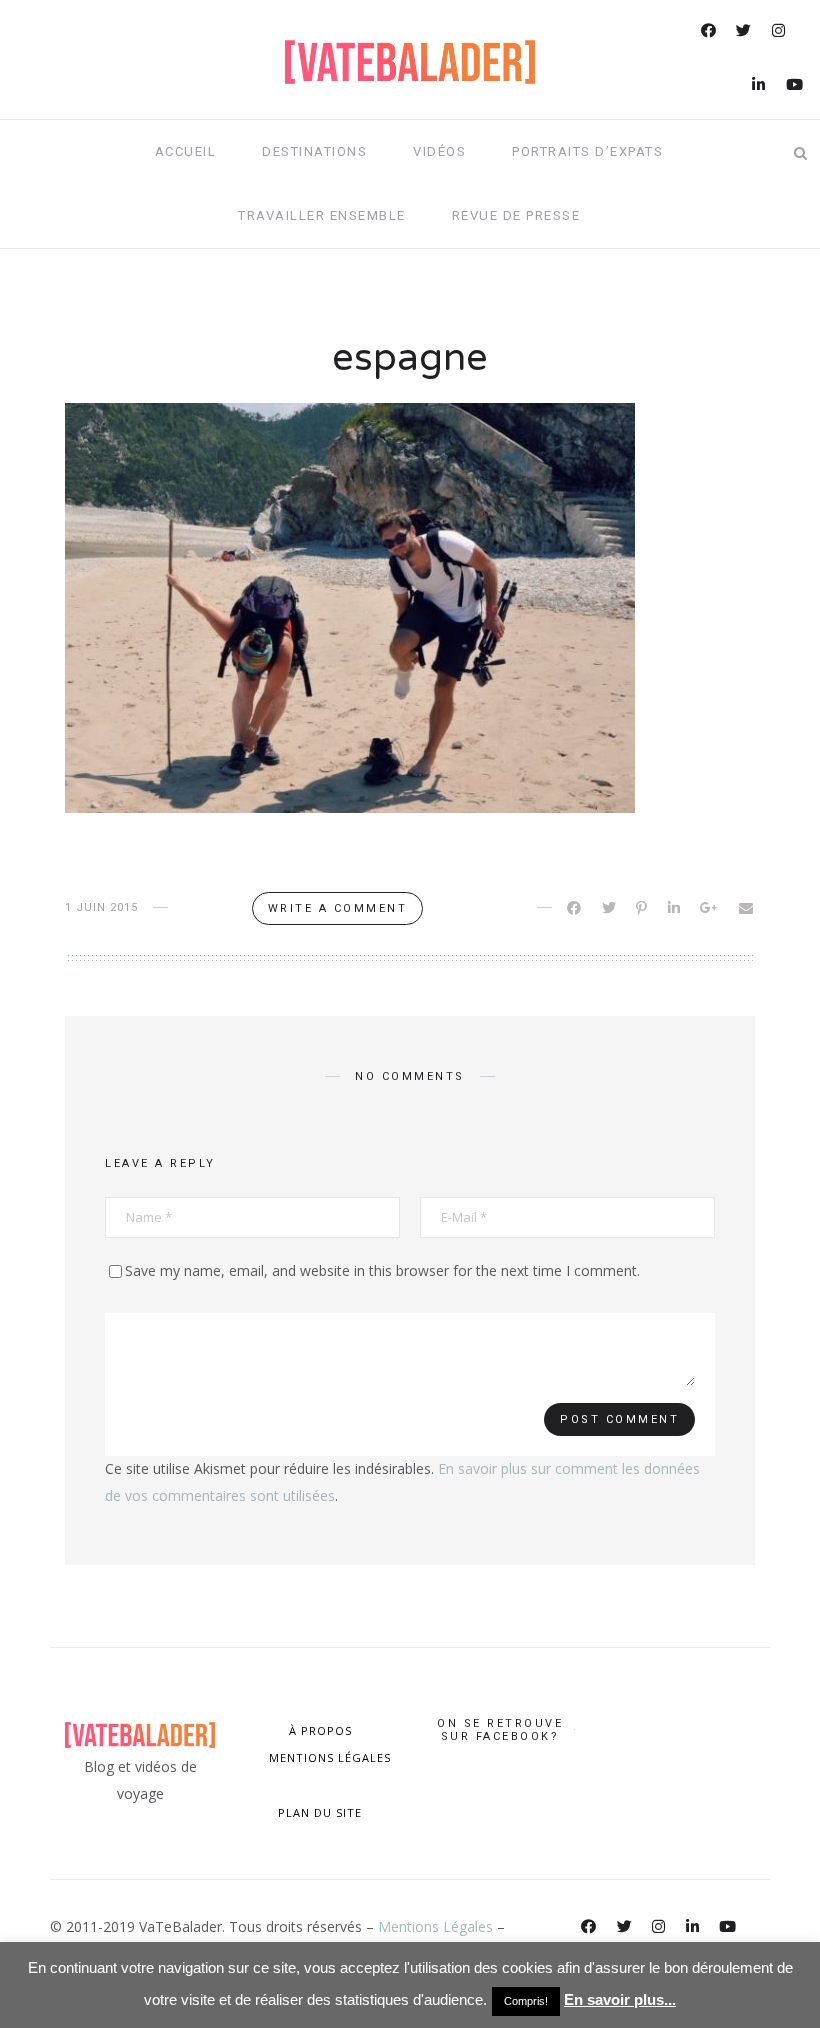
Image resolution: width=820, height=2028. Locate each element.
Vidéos (439, 151)
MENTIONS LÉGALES (328, 1757)
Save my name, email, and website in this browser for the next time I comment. (382, 1270)
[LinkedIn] (760, 86)
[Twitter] (745, 32)
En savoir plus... (620, 1999)
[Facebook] (710, 32)
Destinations (314, 151)
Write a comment (338, 908)
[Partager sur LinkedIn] (675, 908)
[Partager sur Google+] (710, 908)
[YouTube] (796, 86)
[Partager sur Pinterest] (643, 908)
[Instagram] (780, 32)
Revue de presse (516, 215)
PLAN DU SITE (320, 1812)
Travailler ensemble (322, 215)
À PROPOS (320, 1730)
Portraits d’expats (587, 151)
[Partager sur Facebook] (575, 908)
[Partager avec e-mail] (747, 908)
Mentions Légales (435, 1926)
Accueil (186, 151)
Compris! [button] (526, 2001)
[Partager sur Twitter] (610, 908)
